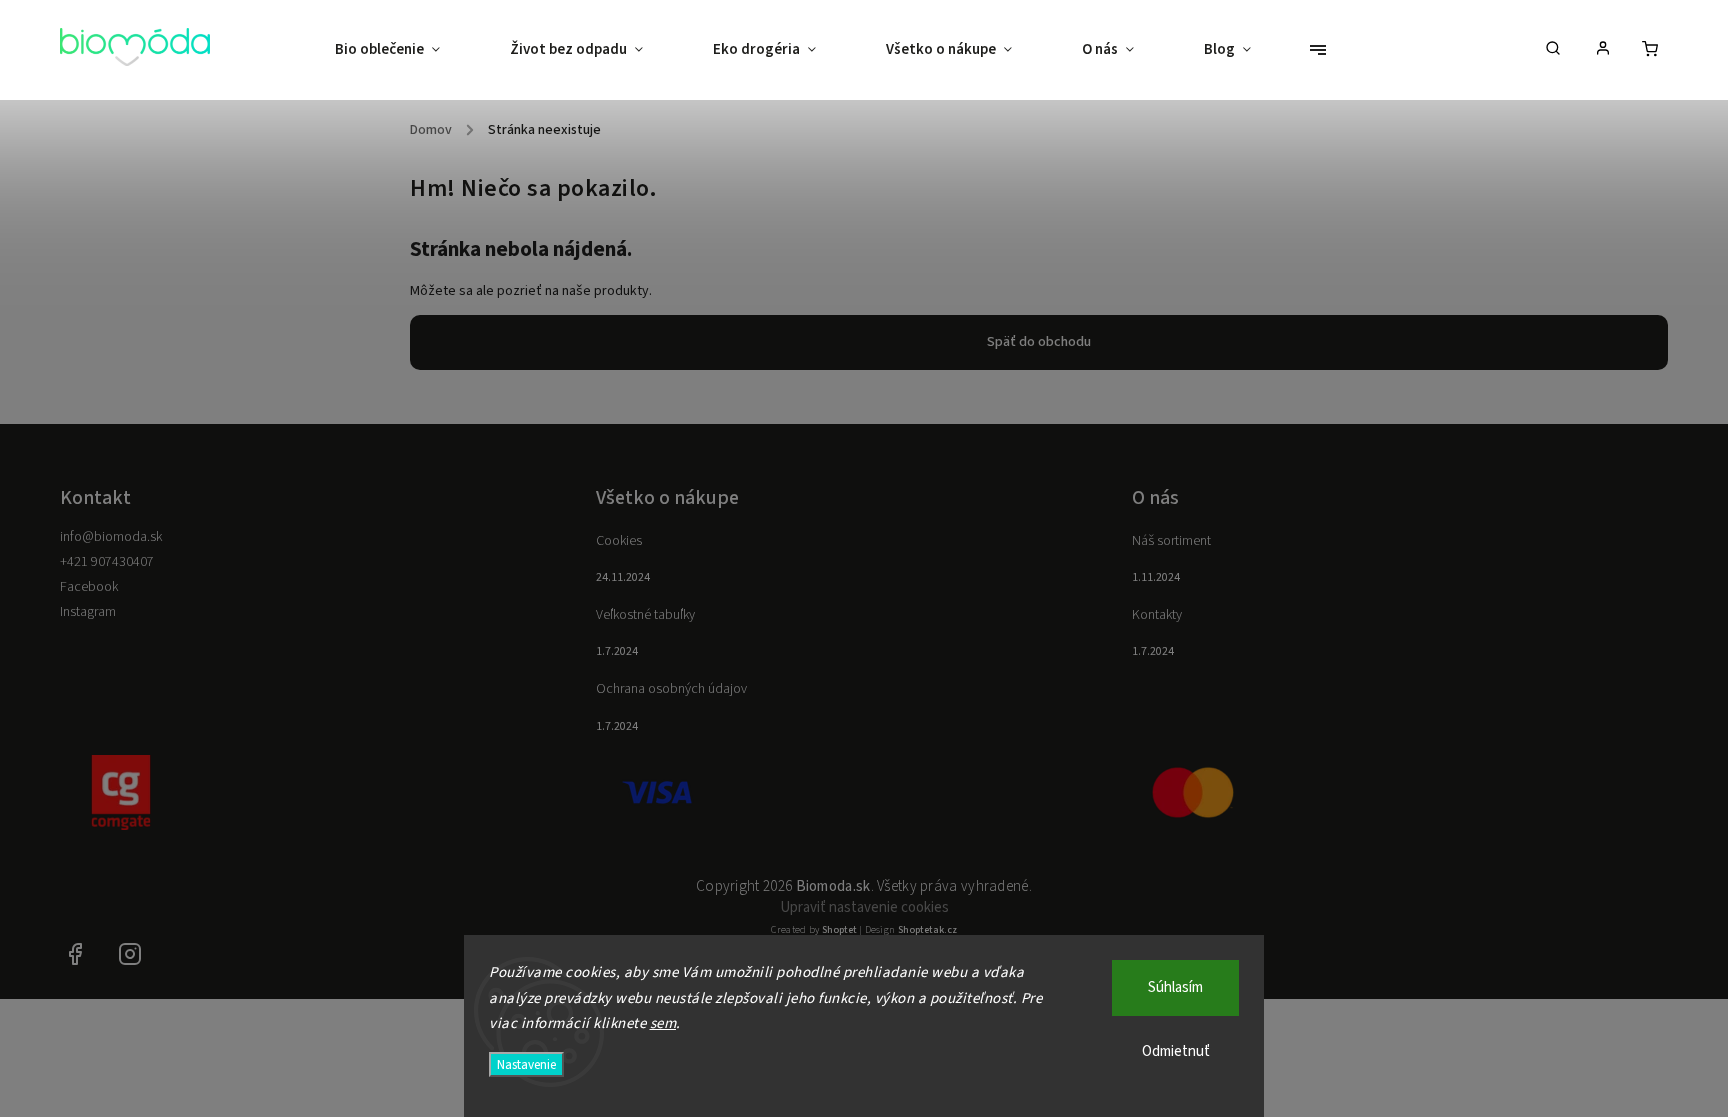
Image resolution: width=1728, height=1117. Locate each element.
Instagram (88, 612)
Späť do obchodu (1039, 342)
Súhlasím (1175, 987)
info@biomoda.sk (111, 537)
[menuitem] (405, 50)
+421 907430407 (107, 562)
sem (663, 1023)
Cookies (619, 541)
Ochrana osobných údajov (671, 689)
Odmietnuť (1176, 1051)
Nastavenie (526, 1064)
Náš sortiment (1171, 541)
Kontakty (1157, 615)
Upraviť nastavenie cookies (864, 907)
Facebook (89, 587)
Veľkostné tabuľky (645, 615)
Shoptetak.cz (927, 930)
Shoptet (839, 930)
